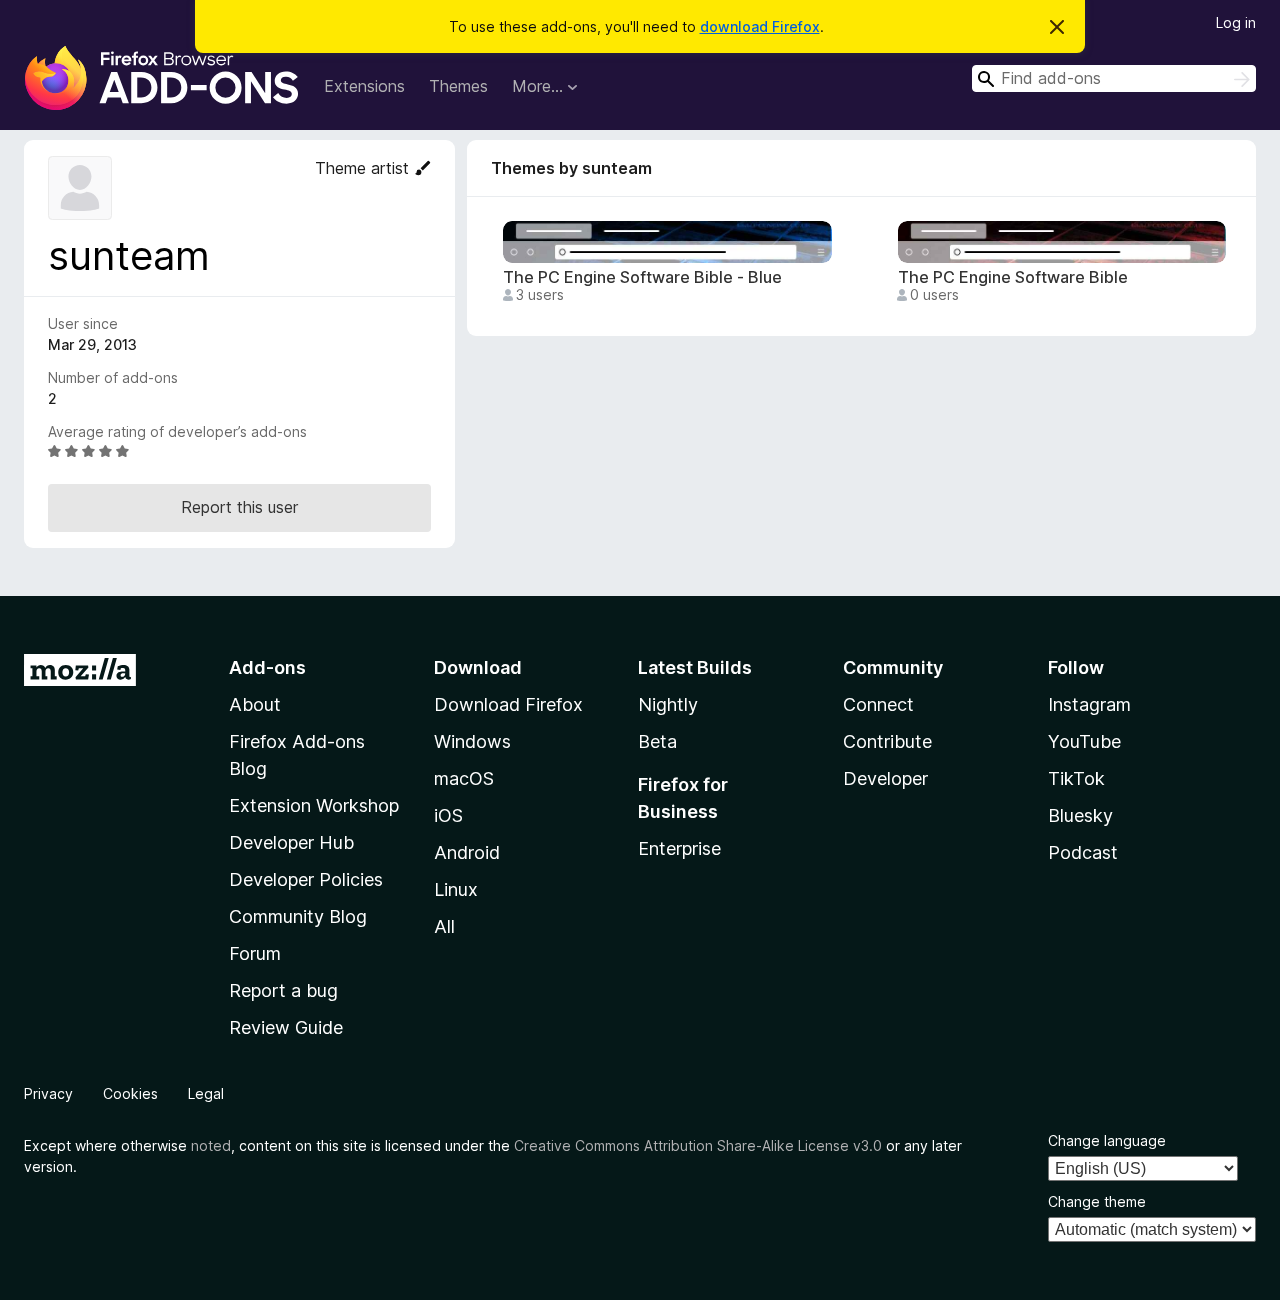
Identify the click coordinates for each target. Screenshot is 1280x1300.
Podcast (1083, 852)
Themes (458, 86)
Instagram (1089, 704)
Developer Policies (306, 879)
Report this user (239, 507)
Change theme (1097, 1201)
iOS (448, 815)
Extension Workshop (314, 805)
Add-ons (267, 667)
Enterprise (679, 848)
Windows (472, 741)
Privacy (48, 1093)
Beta (657, 741)
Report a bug (283, 990)
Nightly (668, 704)
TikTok (1076, 778)
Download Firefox (508, 704)
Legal (206, 1093)
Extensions (364, 86)
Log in (1236, 22)
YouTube (1084, 741)
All (444, 926)
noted (211, 1145)
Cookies (130, 1093)
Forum (255, 953)
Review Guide (286, 1027)
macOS (464, 778)
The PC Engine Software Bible (1013, 277)
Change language (1107, 1140)
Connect (878, 704)
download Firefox (760, 26)
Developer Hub (291, 842)
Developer (885, 778)
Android (467, 852)
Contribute (887, 741)
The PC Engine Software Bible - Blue (642, 277)
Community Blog (298, 916)
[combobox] (1114, 78)
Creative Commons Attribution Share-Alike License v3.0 (698, 1145)
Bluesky (1080, 815)
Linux (456, 889)
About (255, 704)
